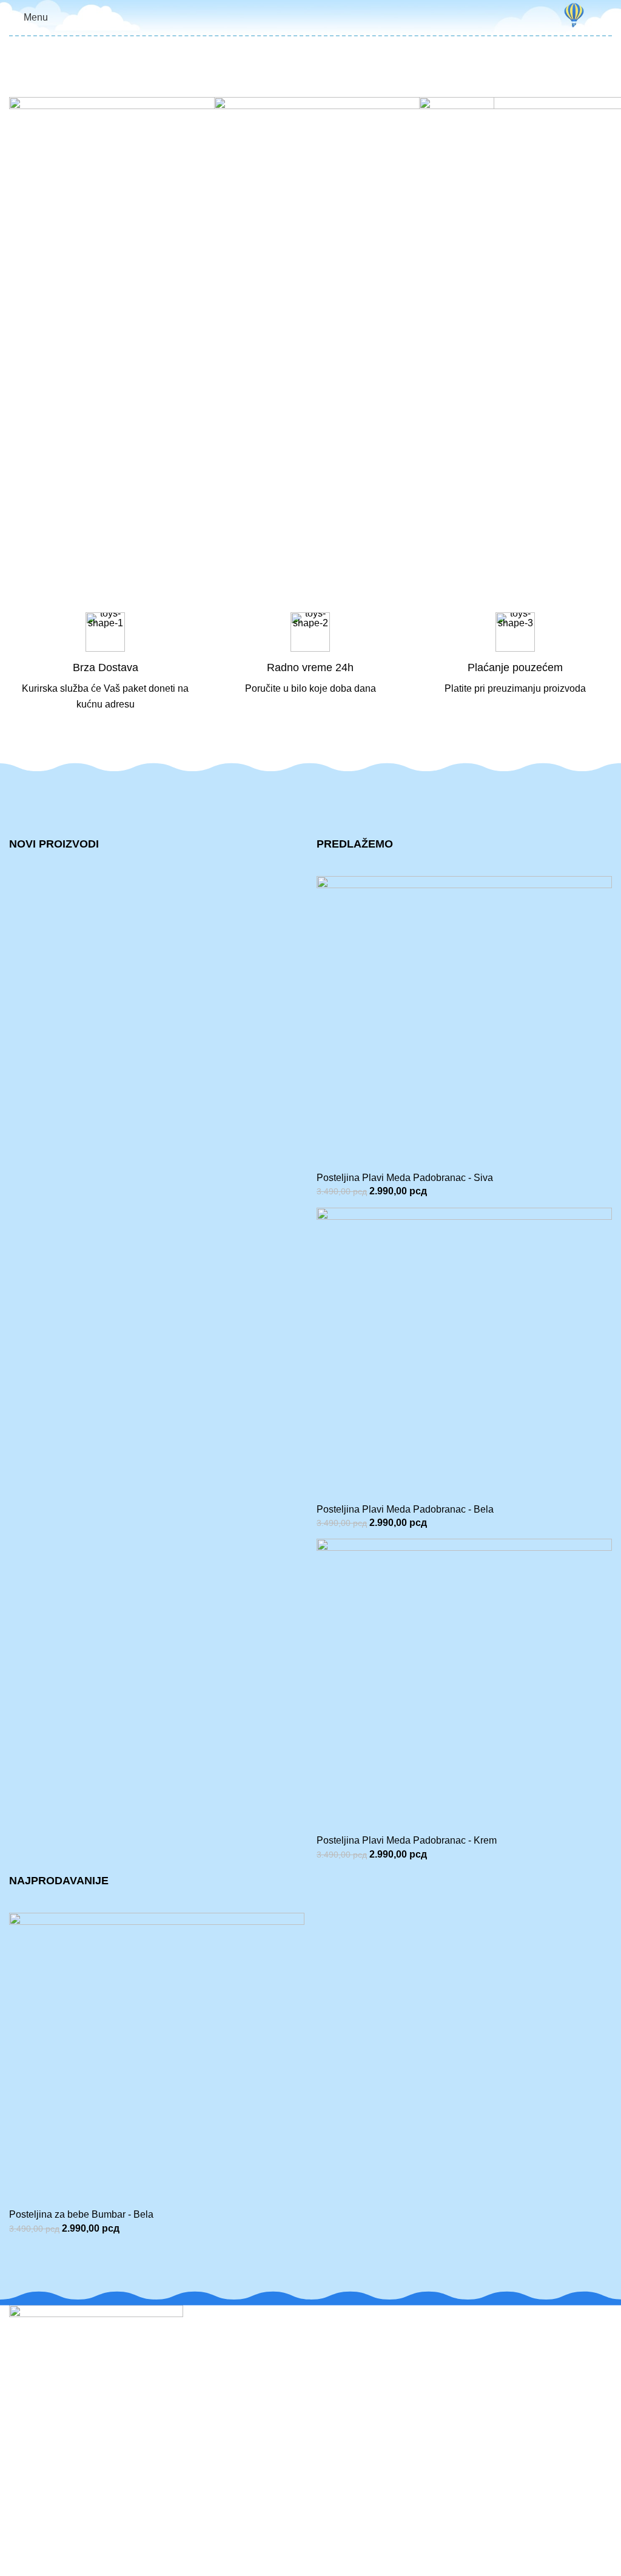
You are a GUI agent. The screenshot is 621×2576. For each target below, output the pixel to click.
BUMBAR (26, 2568)
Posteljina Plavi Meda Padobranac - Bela (405, 1509)
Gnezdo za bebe (355, 2508)
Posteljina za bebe (360, 2485)
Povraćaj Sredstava (51, 2553)
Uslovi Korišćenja (357, 2337)
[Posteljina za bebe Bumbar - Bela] (157, 2060)
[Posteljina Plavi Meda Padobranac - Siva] (464, 1022)
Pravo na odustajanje (55, 2531)
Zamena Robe (40, 2508)
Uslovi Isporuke (353, 2428)
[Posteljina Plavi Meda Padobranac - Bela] (464, 1354)
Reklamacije (36, 2485)
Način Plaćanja (353, 2405)
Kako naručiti (348, 2382)
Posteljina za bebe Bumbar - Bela (81, 2214)
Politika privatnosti (359, 2360)
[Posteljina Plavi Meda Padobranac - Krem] (464, 1686)
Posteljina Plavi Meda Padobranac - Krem (407, 1840)
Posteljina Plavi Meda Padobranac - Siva (405, 1178)
